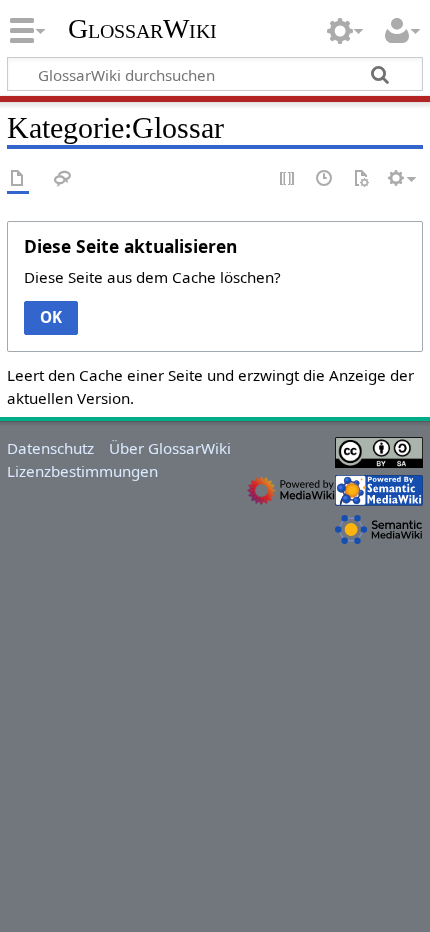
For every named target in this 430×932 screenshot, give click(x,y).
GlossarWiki (142, 29)
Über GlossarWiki (170, 448)
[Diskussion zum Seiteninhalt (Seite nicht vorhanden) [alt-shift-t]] (63, 179)
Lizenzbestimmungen (82, 471)
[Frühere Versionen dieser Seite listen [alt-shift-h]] (325, 179)
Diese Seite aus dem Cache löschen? (152, 277)
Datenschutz (50, 448)
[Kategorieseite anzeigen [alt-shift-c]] (18, 179)
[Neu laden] (361, 179)
